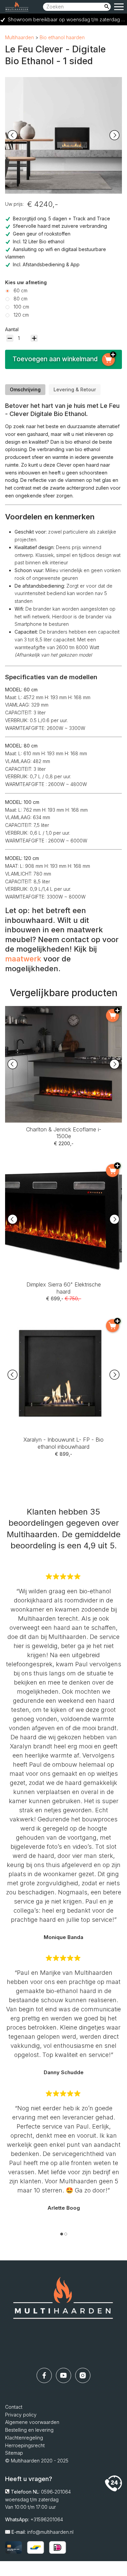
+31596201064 (47, 2519)
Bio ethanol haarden (62, 37)
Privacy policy (21, 2415)
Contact (14, 2407)
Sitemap (14, 2453)
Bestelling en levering (29, 2430)
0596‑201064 (56, 2492)
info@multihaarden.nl (50, 2532)
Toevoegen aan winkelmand (55, 359)
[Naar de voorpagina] (63, 2314)
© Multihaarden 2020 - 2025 (37, 2461)
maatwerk (23, 959)
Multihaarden (19, 37)
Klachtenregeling (24, 2438)
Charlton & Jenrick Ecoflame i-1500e (64, 1010)
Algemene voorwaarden (32, 2422)
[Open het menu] (119, 7)
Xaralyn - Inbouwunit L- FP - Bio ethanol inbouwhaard (63, 1324)
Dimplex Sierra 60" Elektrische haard (63, 1165)
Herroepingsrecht (25, 2445)
